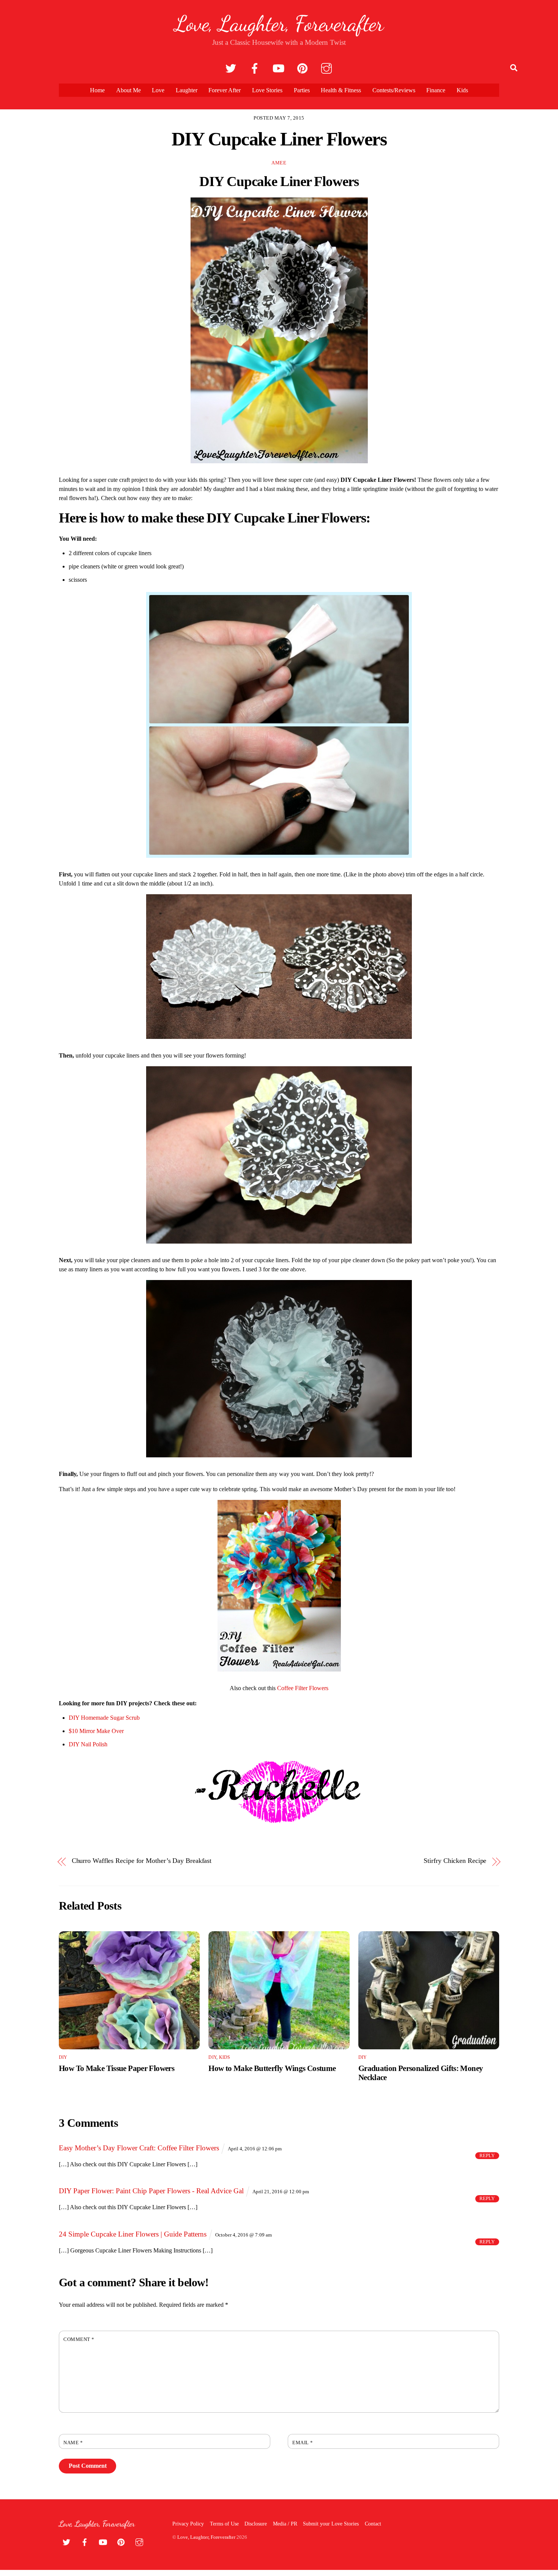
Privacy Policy (188, 2524)
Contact (373, 2524)
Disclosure (256, 2524)
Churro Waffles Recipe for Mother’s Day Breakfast (142, 1861)
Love (158, 90)
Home (97, 90)
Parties (302, 90)
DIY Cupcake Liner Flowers (279, 139)
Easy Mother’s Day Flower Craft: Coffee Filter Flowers (139, 2148)
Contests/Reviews (394, 90)
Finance (436, 90)
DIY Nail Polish (88, 1744)
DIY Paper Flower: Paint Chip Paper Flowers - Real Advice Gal (151, 2191)
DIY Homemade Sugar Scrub (104, 1718)
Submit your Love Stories (331, 2524)
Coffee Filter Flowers (303, 1688)
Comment (79, 2339)
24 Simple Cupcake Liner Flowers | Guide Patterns (133, 2234)
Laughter (187, 90)
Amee (279, 163)
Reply (487, 2156)
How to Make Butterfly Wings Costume (272, 2068)
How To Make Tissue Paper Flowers (117, 2068)
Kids (462, 90)
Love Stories (267, 90)
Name (73, 2443)
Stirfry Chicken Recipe (455, 1861)
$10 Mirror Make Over (96, 1731)
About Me (128, 90)
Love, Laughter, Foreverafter (206, 2537)
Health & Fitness (341, 90)
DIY (63, 2057)
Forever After (225, 90)
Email (303, 2443)
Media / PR (285, 2524)
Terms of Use (224, 2524)
